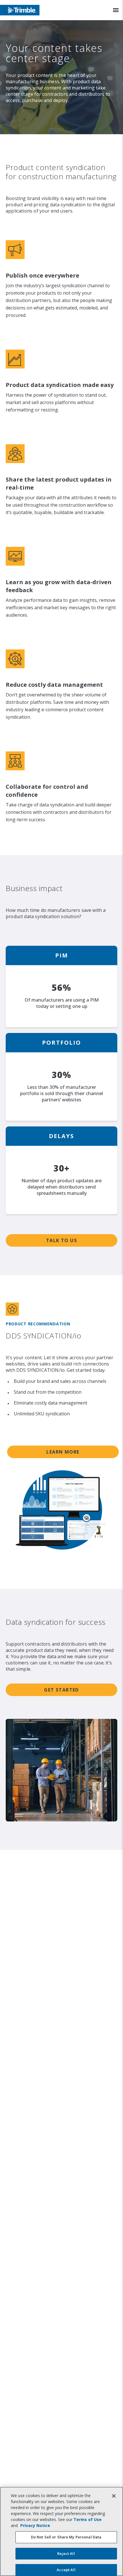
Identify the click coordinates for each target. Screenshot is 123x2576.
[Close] (114, 2496)
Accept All (66, 2570)
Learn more (63, 1452)
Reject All (66, 2553)
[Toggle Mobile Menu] (116, 10)
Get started (61, 1690)
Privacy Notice (35, 2525)
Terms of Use (88, 2519)
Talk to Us (61, 1240)
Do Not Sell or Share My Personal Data (66, 2537)
